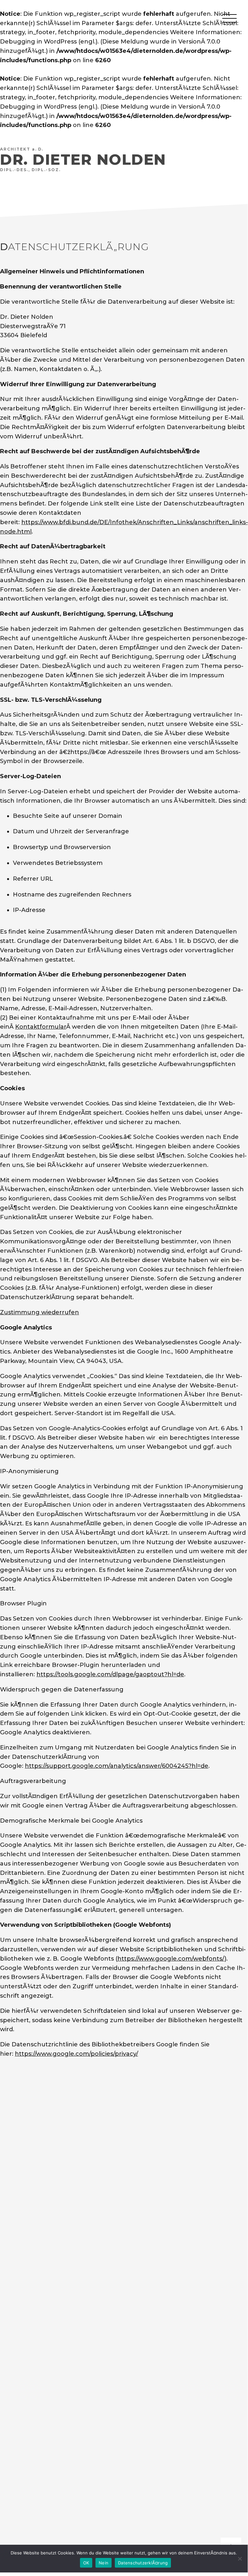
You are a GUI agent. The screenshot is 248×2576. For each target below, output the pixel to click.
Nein (104, 2563)
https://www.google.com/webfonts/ (171, 1959)
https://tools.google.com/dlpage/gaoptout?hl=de (110, 1674)
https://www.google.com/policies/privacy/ (76, 2054)
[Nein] (240, 2559)
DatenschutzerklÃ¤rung (143, 2563)
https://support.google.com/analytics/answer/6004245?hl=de (117, 1766)
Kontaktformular (41, 1027)
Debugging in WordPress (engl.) (49, 42)
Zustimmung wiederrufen (40, 1312)
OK (86, 2563)
